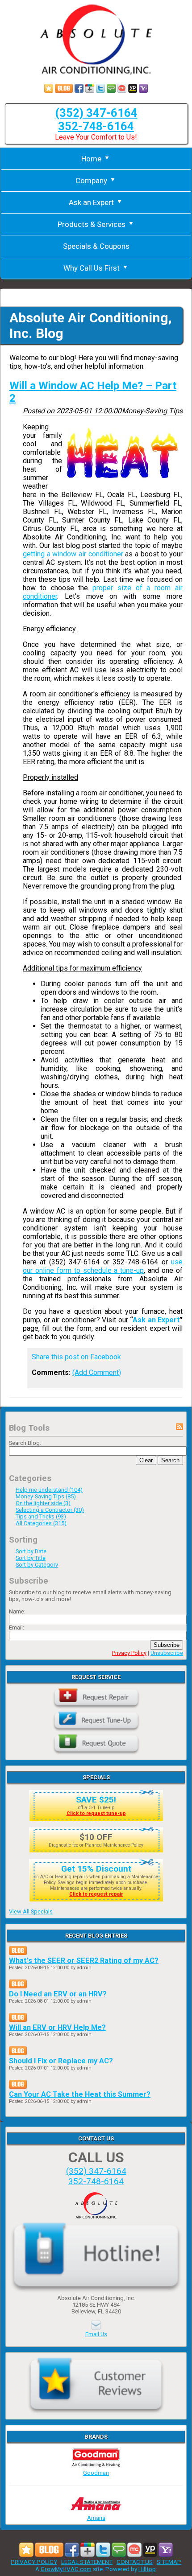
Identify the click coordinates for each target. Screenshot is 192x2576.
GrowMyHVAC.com (66, 2569)
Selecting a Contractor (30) (50, 1510)
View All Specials (31, 1911)
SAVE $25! (96, 1800)
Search (170, 1460)
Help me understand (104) (49, 1490)
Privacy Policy (129, 1653)
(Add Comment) (97, 1372)
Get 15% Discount (96, 1869)
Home (91, 159)
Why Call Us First (92, 268)
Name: (17, 1611)
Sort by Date (31, 1551)
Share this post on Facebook (76, 1357)
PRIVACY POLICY (34, 2562)
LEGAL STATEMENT (87, 2562)
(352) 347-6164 (96, 113)
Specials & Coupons (96, 246)
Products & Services (92, 224)
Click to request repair (96, 1894)
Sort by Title (31, 1558)
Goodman (96, 2473)
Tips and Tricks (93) (41, 1516)
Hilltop (147, 2569)
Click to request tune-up (96, 1813)
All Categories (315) (41, 1523)
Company (91, 181)
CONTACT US (135, 2562)
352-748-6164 (96, 126)
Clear (146, 1460)
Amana (96, 2518)
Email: (17, 1627)
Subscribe (167, 1645)
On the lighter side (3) (43, 1503)
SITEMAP (169, 2562)
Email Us (96, 2334)
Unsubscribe (167, 1653)
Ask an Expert (91, 202)
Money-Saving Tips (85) (46, 1496)
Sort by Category (37, 1565)
